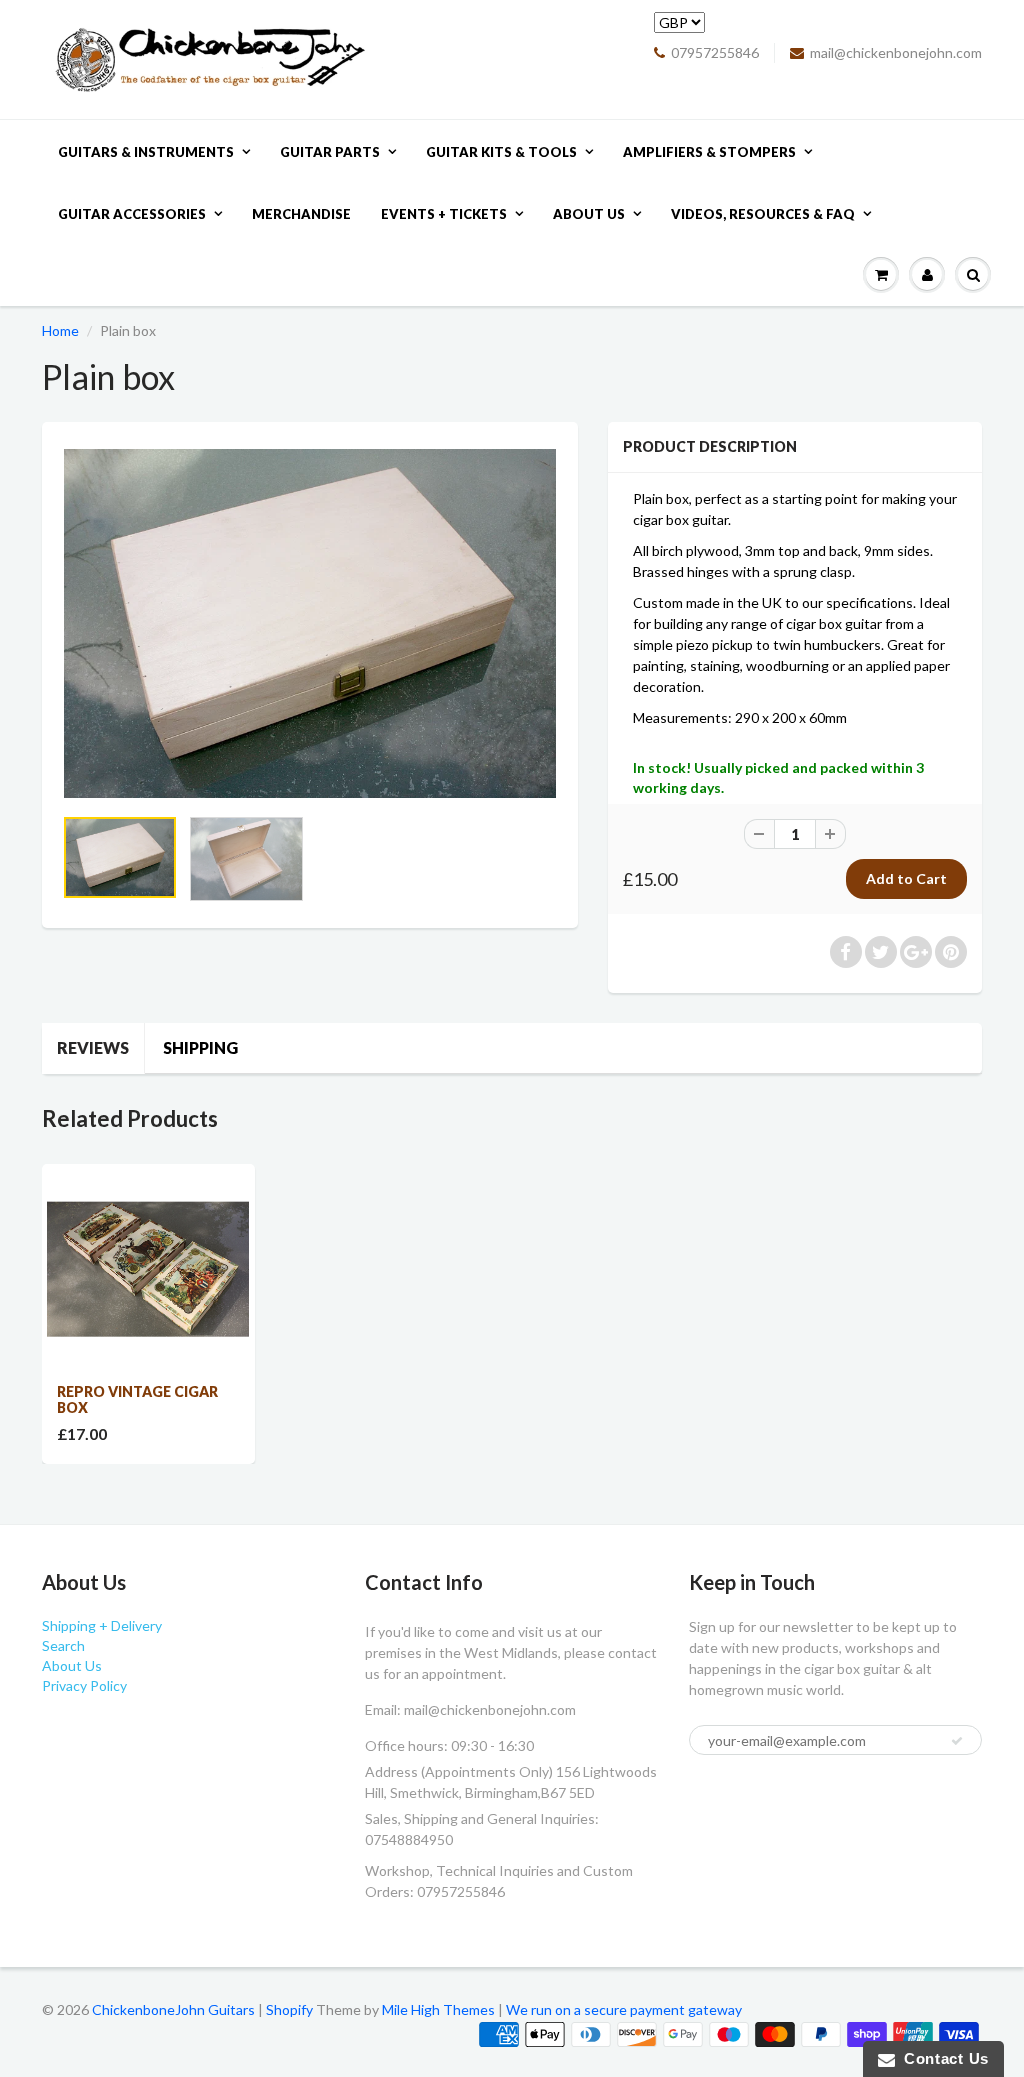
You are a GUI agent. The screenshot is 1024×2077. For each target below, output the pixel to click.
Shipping (200, 1047)
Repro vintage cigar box (137, 1399)
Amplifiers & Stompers (709, 152)
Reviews (93, 1047)
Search (63, 1645)
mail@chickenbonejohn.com (896, 52)
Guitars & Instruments (146, 152)
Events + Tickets (444, 214)
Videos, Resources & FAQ (763, 214)
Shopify (289, 2009)
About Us (589, 214)
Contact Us (942, 2058)
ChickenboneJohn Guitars (173, 2009)
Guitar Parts (330, 152)
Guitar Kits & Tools (501, 152)
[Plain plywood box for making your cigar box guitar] (310, 623)
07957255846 (715, 52)
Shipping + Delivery (102, 1625)
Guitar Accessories (132, 214)
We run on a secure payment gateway (624, 2009)
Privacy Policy (84, 1685)
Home (60, 330)
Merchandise (301, 214)
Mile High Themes (438, 2009)
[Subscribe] (957, 1741)
